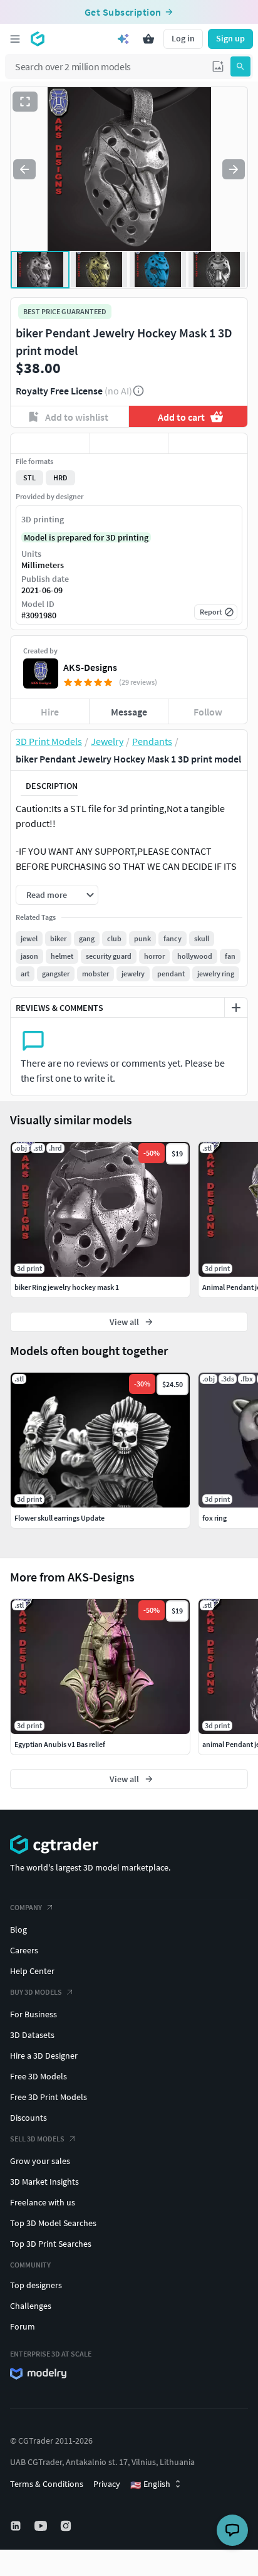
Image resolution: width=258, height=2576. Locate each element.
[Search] (240, 66)
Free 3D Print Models (49, 2097)
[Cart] (148, 39)
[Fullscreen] (25, 102)
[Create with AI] (123, 39)
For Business (34, 2014)
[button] (218, 66)
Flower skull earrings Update (59, 1518)
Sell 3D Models (37, 2139)
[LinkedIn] (17, 2526)
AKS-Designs (90, 667)
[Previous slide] (24, 169)
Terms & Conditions (47, 2484)
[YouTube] (42, 2526)
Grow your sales (40, 2161)
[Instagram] (67, 2526)
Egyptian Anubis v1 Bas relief (60, 1744)
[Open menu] (15, 39)
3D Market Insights (44, 2182)
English (150, 2484)
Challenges (31, 2306)
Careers (24, 1950)
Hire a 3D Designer (44, 2056)
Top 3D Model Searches (53, 2223)
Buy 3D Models (36, 1992)
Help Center (32, 1971)
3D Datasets (32, 2035)
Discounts (28, 2118)
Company (26, 1907)
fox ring (214, 1518)
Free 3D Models (39, 2076)
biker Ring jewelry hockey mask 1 (67, 1287)
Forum (23, 2326)
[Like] (50, 443)
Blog (18, 1929)
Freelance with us (43, 2202)
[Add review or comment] (236, 1008)
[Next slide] (234, 169)
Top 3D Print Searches (51, 2244)
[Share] (208, 443)
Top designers (36, 2285)
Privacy (107, 2484)
